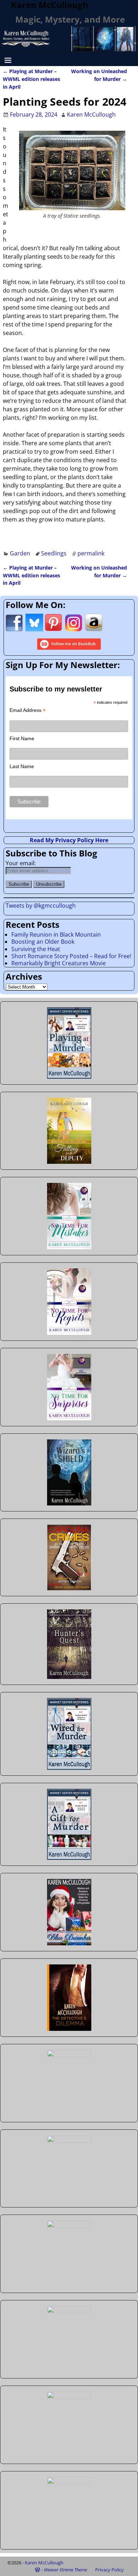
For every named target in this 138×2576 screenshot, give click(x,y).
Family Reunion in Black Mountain (56, 935)
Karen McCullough (44, 2563)
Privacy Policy (110, 2570)
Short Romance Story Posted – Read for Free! (71, 956)
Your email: (21, 863)
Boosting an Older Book (43, 942)
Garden (20, 553)
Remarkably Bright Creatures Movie (59, 963)
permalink (91, 553)
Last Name (22, 766)
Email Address (28, 710)
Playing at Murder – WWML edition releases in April (31, 79)
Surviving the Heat (36, 949)
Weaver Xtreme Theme (65, 2570)
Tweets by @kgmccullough (41, 906)
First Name (22, 738)
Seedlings (54, 553)
